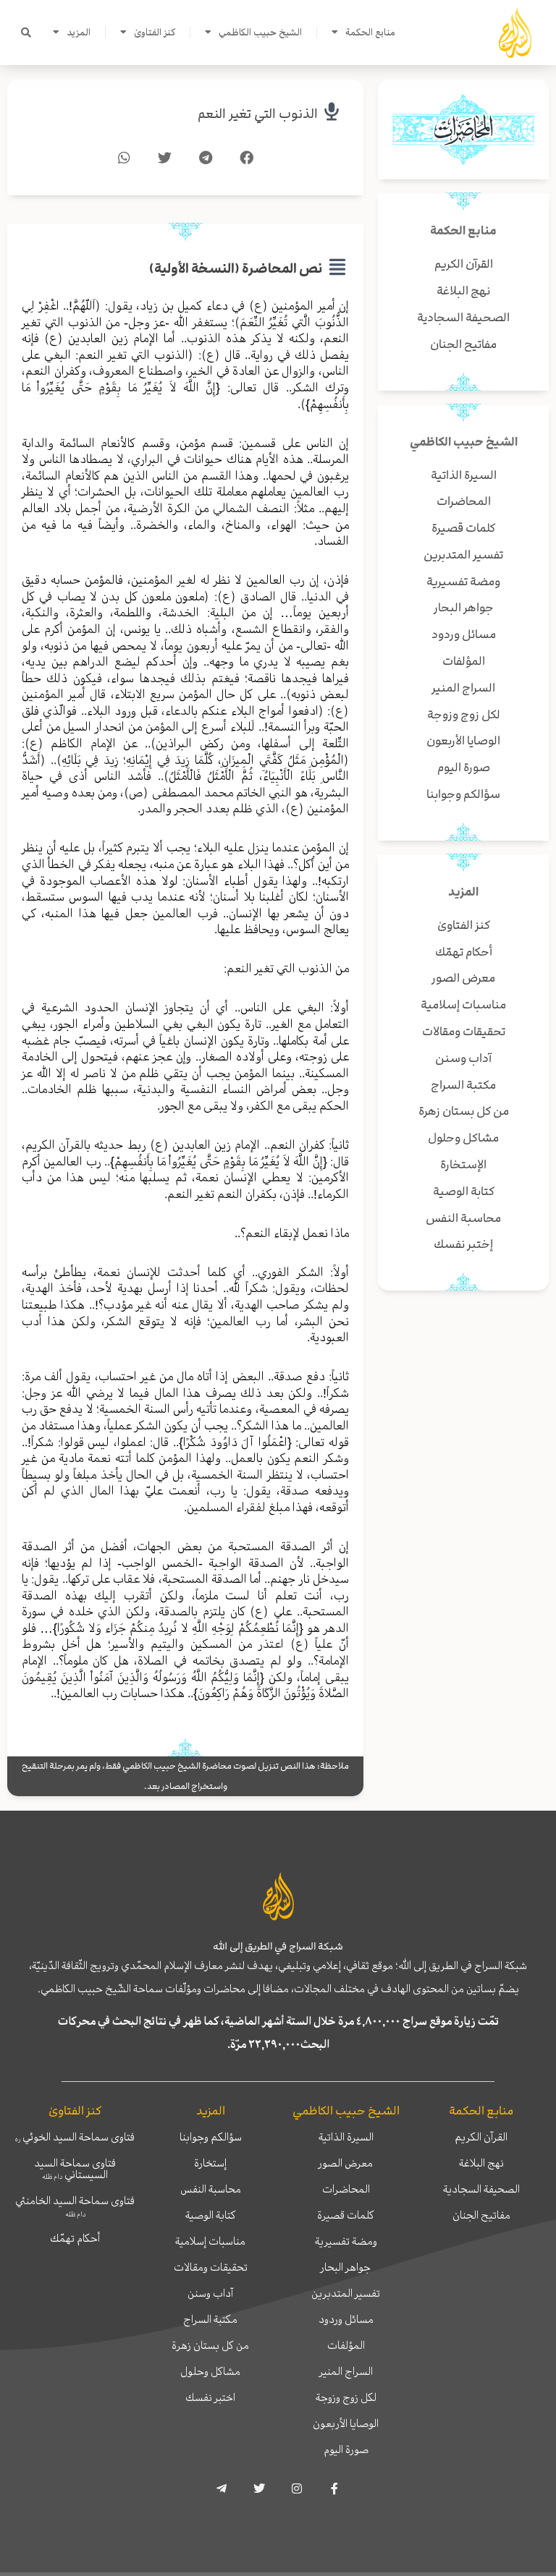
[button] (26, 33)
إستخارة (210, 2163)
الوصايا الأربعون (346, 2423)
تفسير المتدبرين (346, 2293)
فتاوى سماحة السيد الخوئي (75, 2137)
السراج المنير (346, 2371)
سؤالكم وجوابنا (211, 2137)
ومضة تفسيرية (346, 2241)
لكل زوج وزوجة (346, 2397)
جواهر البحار (346, 2267)
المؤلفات (346, 2345)
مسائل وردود (346, 2319)
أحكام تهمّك (75, 2238)
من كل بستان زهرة (210, 2345)
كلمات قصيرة (346, 2215)
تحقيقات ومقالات (211, 2267)
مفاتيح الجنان (481, 2215)
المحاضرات (346, 2189)
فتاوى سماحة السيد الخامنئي (75, 2206)
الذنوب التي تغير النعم (258, 114)
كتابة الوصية (211, 2215)
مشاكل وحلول (210, 2371)
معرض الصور (346, 2163)
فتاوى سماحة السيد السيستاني (75, 2169)
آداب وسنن (210, 2293)
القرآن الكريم (481, 2137)
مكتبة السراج (210, 2319)
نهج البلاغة (481, 2163)
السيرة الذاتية (346, 2137)
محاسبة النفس (211, 2189)
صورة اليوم (346, 2449)
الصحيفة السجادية (481, 2189)
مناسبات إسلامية (210, 2241)
